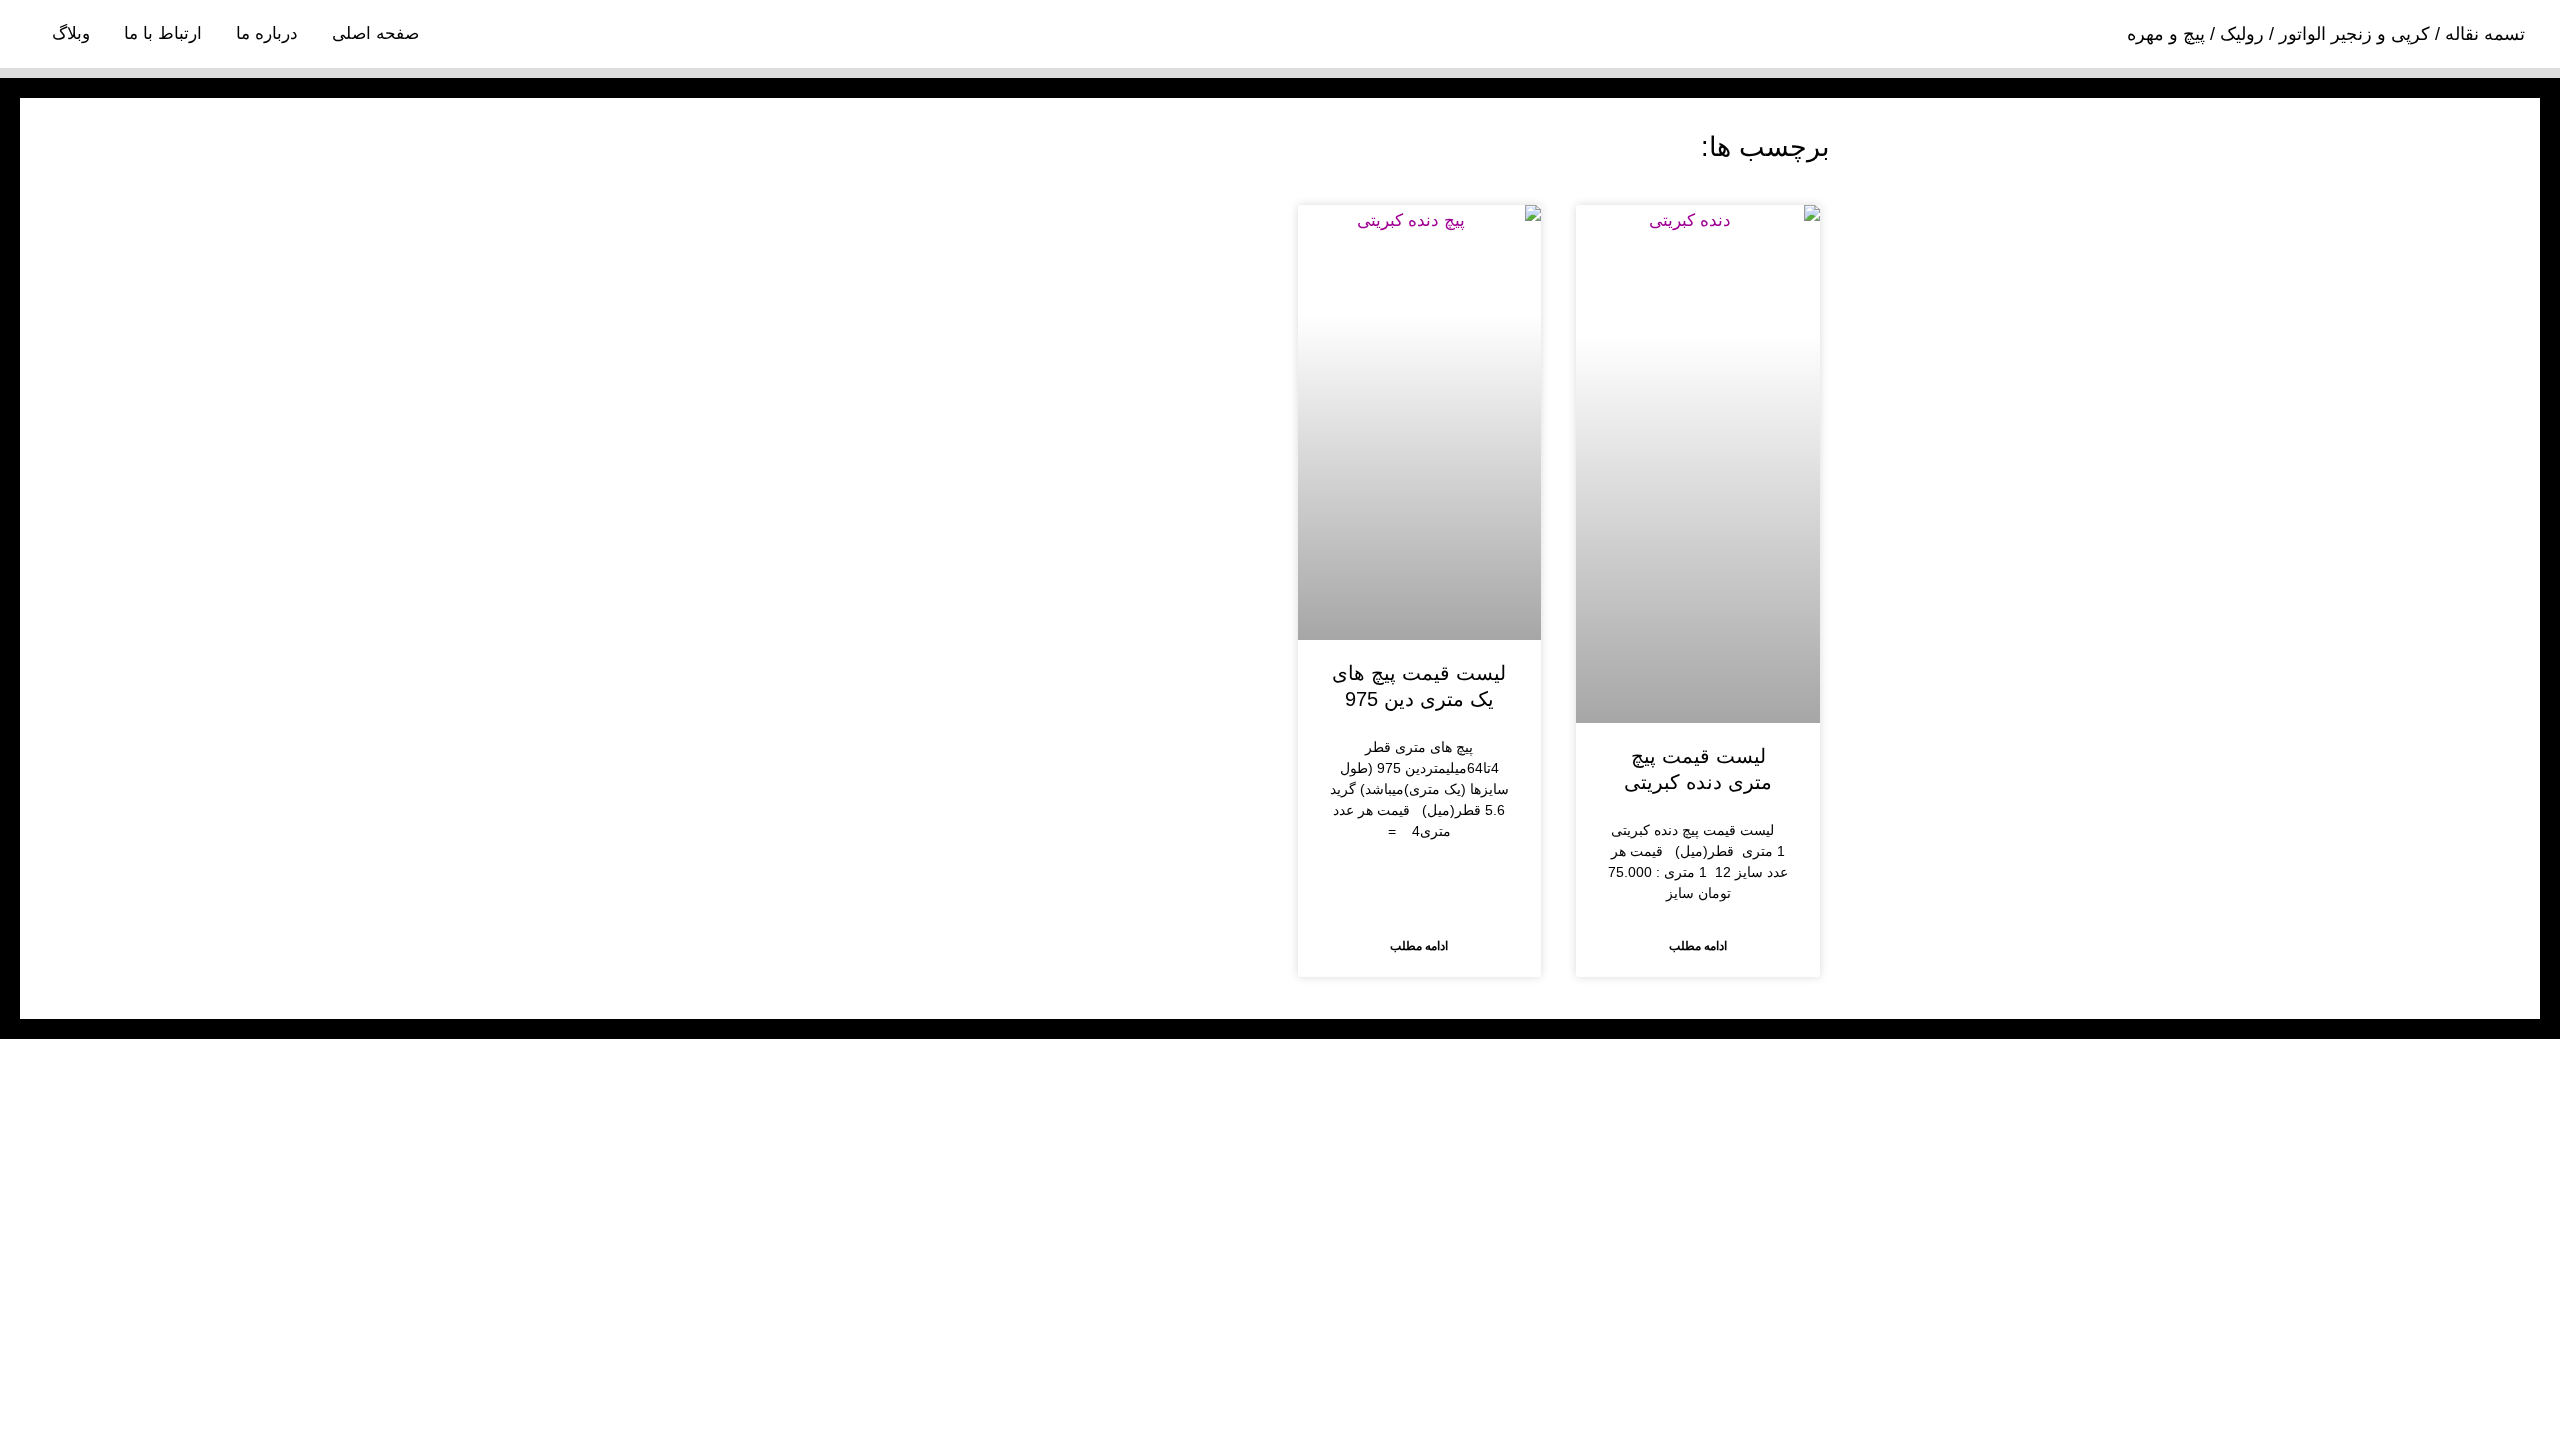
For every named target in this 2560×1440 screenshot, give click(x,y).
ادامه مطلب (1698, 946)
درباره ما (267, 33)
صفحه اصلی (375, 33)
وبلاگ (71, 33)
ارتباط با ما (163, 33)
